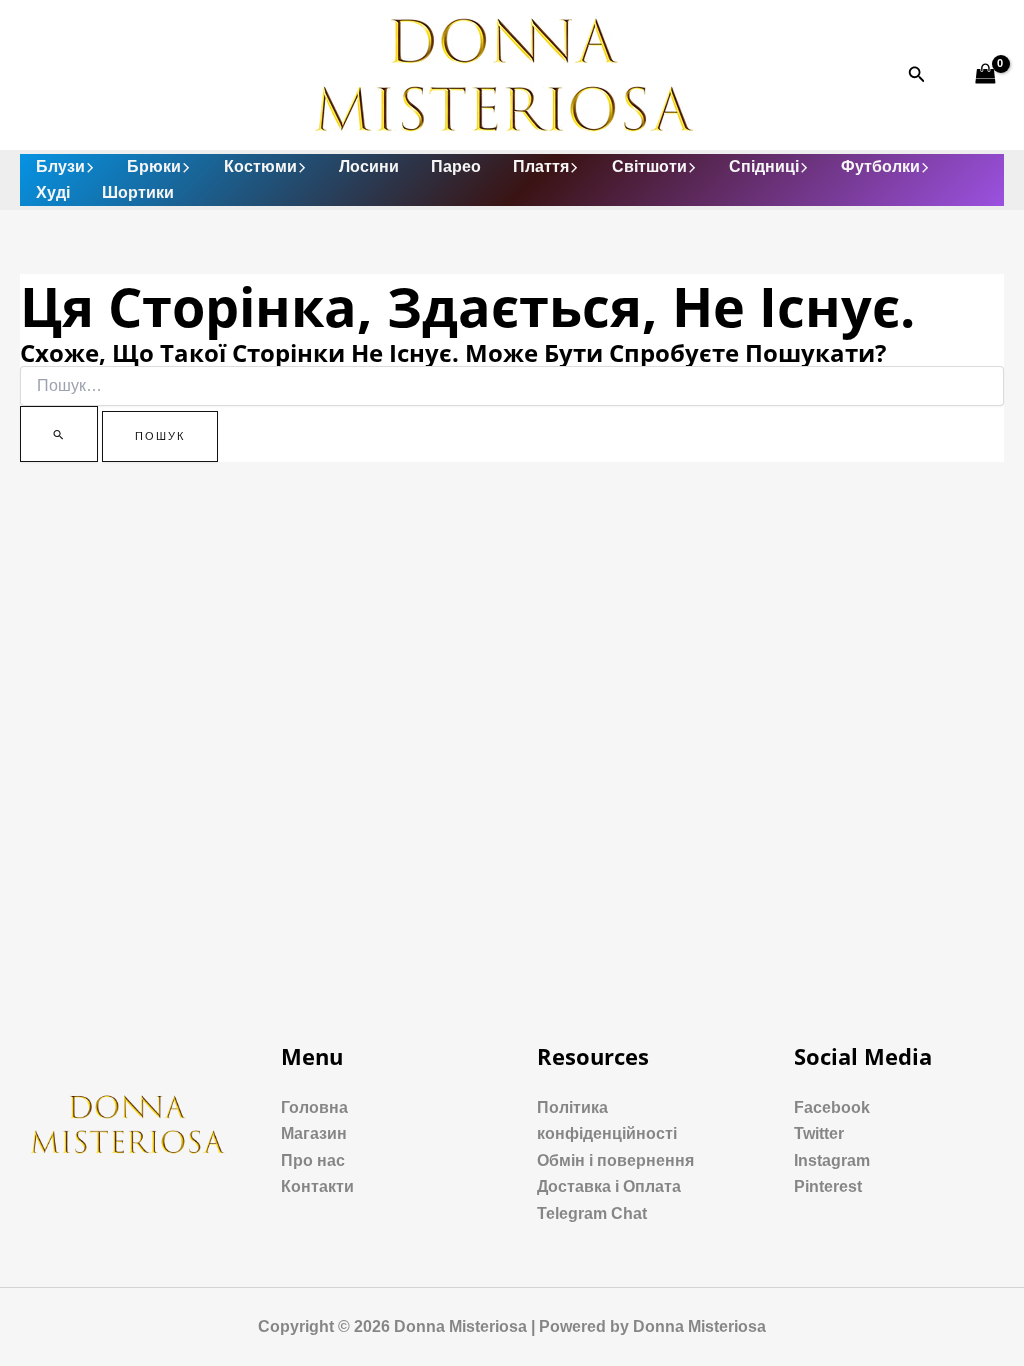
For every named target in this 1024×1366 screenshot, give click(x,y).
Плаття (541, 166)
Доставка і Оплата (609, 1186)
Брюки (154, 166)
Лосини (369, 166)
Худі (53, 192)
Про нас (313, 1160)
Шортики (138, 192)
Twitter (819, 1133)
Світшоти (649, 166)
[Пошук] (59, 434)
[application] (90, 167)
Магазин (314, 1133)
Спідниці (764, 166)
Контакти (317, 1186)
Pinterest (828, 1186)
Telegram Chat (592, 1213)
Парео (456, 166)
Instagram (832, 1160)
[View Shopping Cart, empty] (985, 74)
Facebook (832, 1107)
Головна (314, 1107)
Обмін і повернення (615, 1160)
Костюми (260, 166)
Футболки (880, 166)
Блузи (60, 166)
